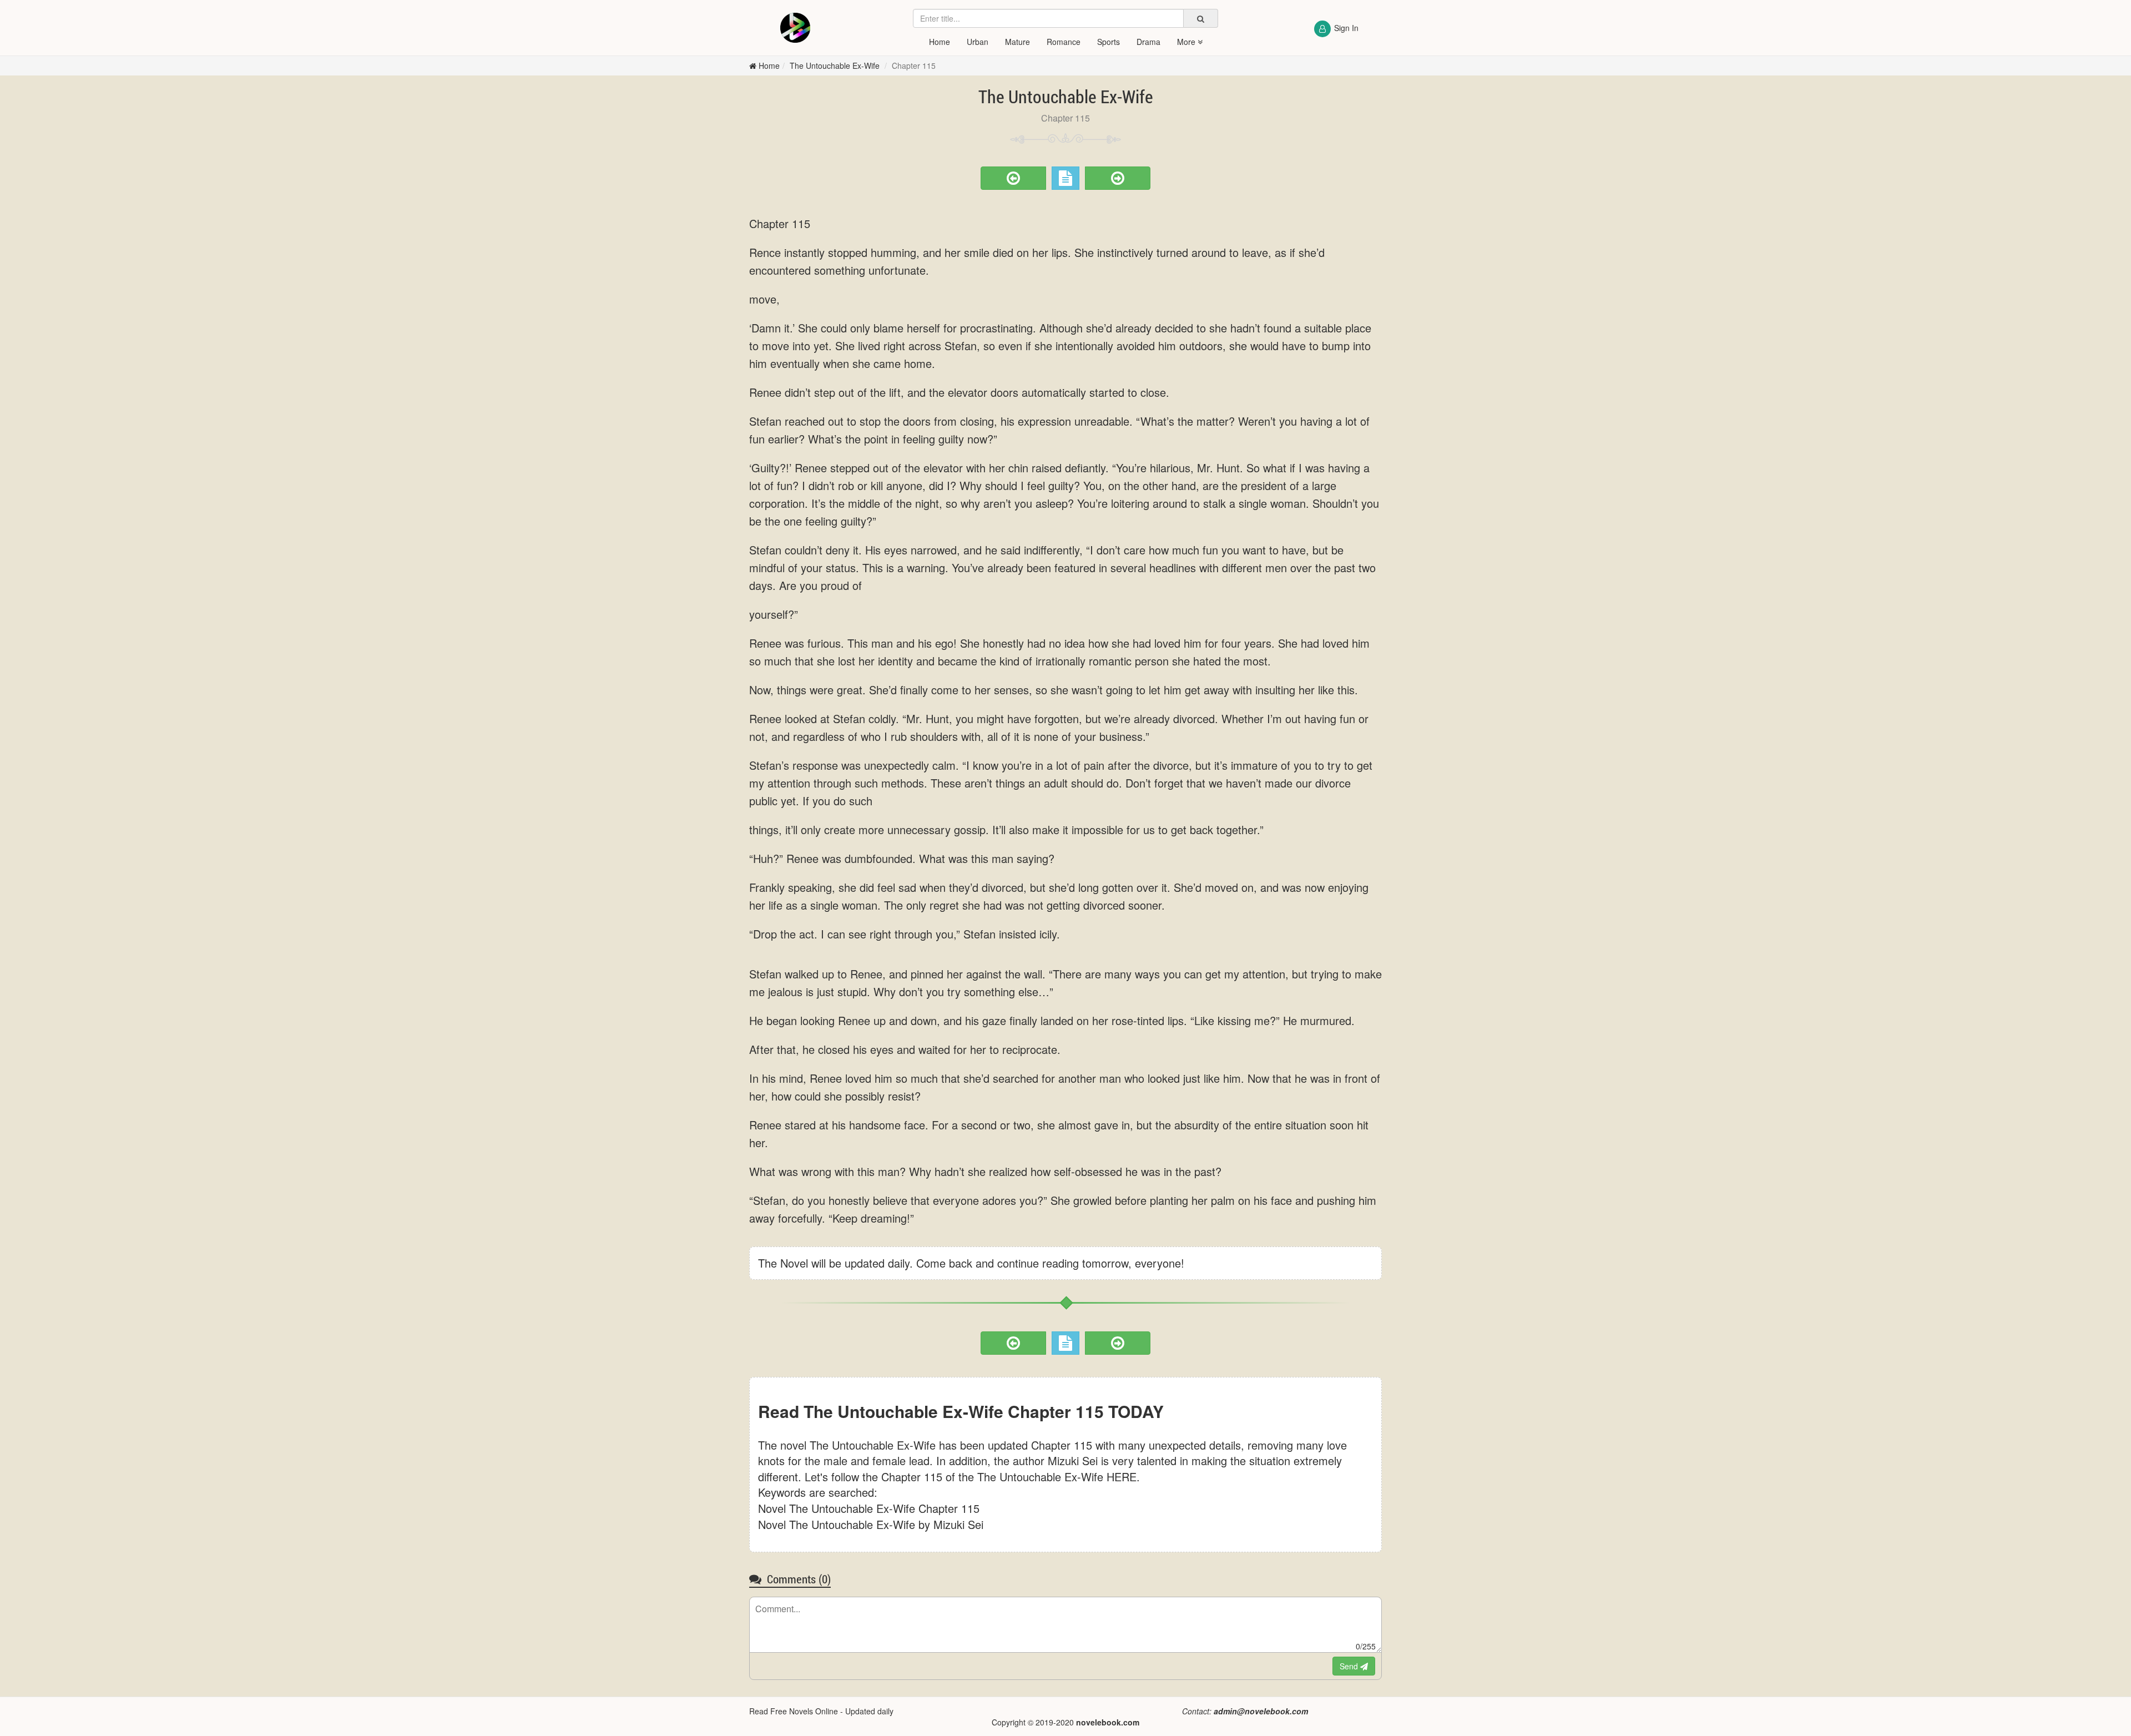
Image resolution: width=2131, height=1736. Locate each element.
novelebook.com (1108, 1722)
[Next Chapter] (1118, 178)
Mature (1017, 42)
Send (1350, 1666)
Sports (1109, 42)
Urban (978, 42)
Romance (1064, 42)
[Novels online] (795, 28)
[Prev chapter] (1013, 178)
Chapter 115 (914, 65)
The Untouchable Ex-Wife (836, 65)
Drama (1148, 42)
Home (940, 42)
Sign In (1346, 28)
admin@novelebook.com (1261, 1711)
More (1187, 42)
